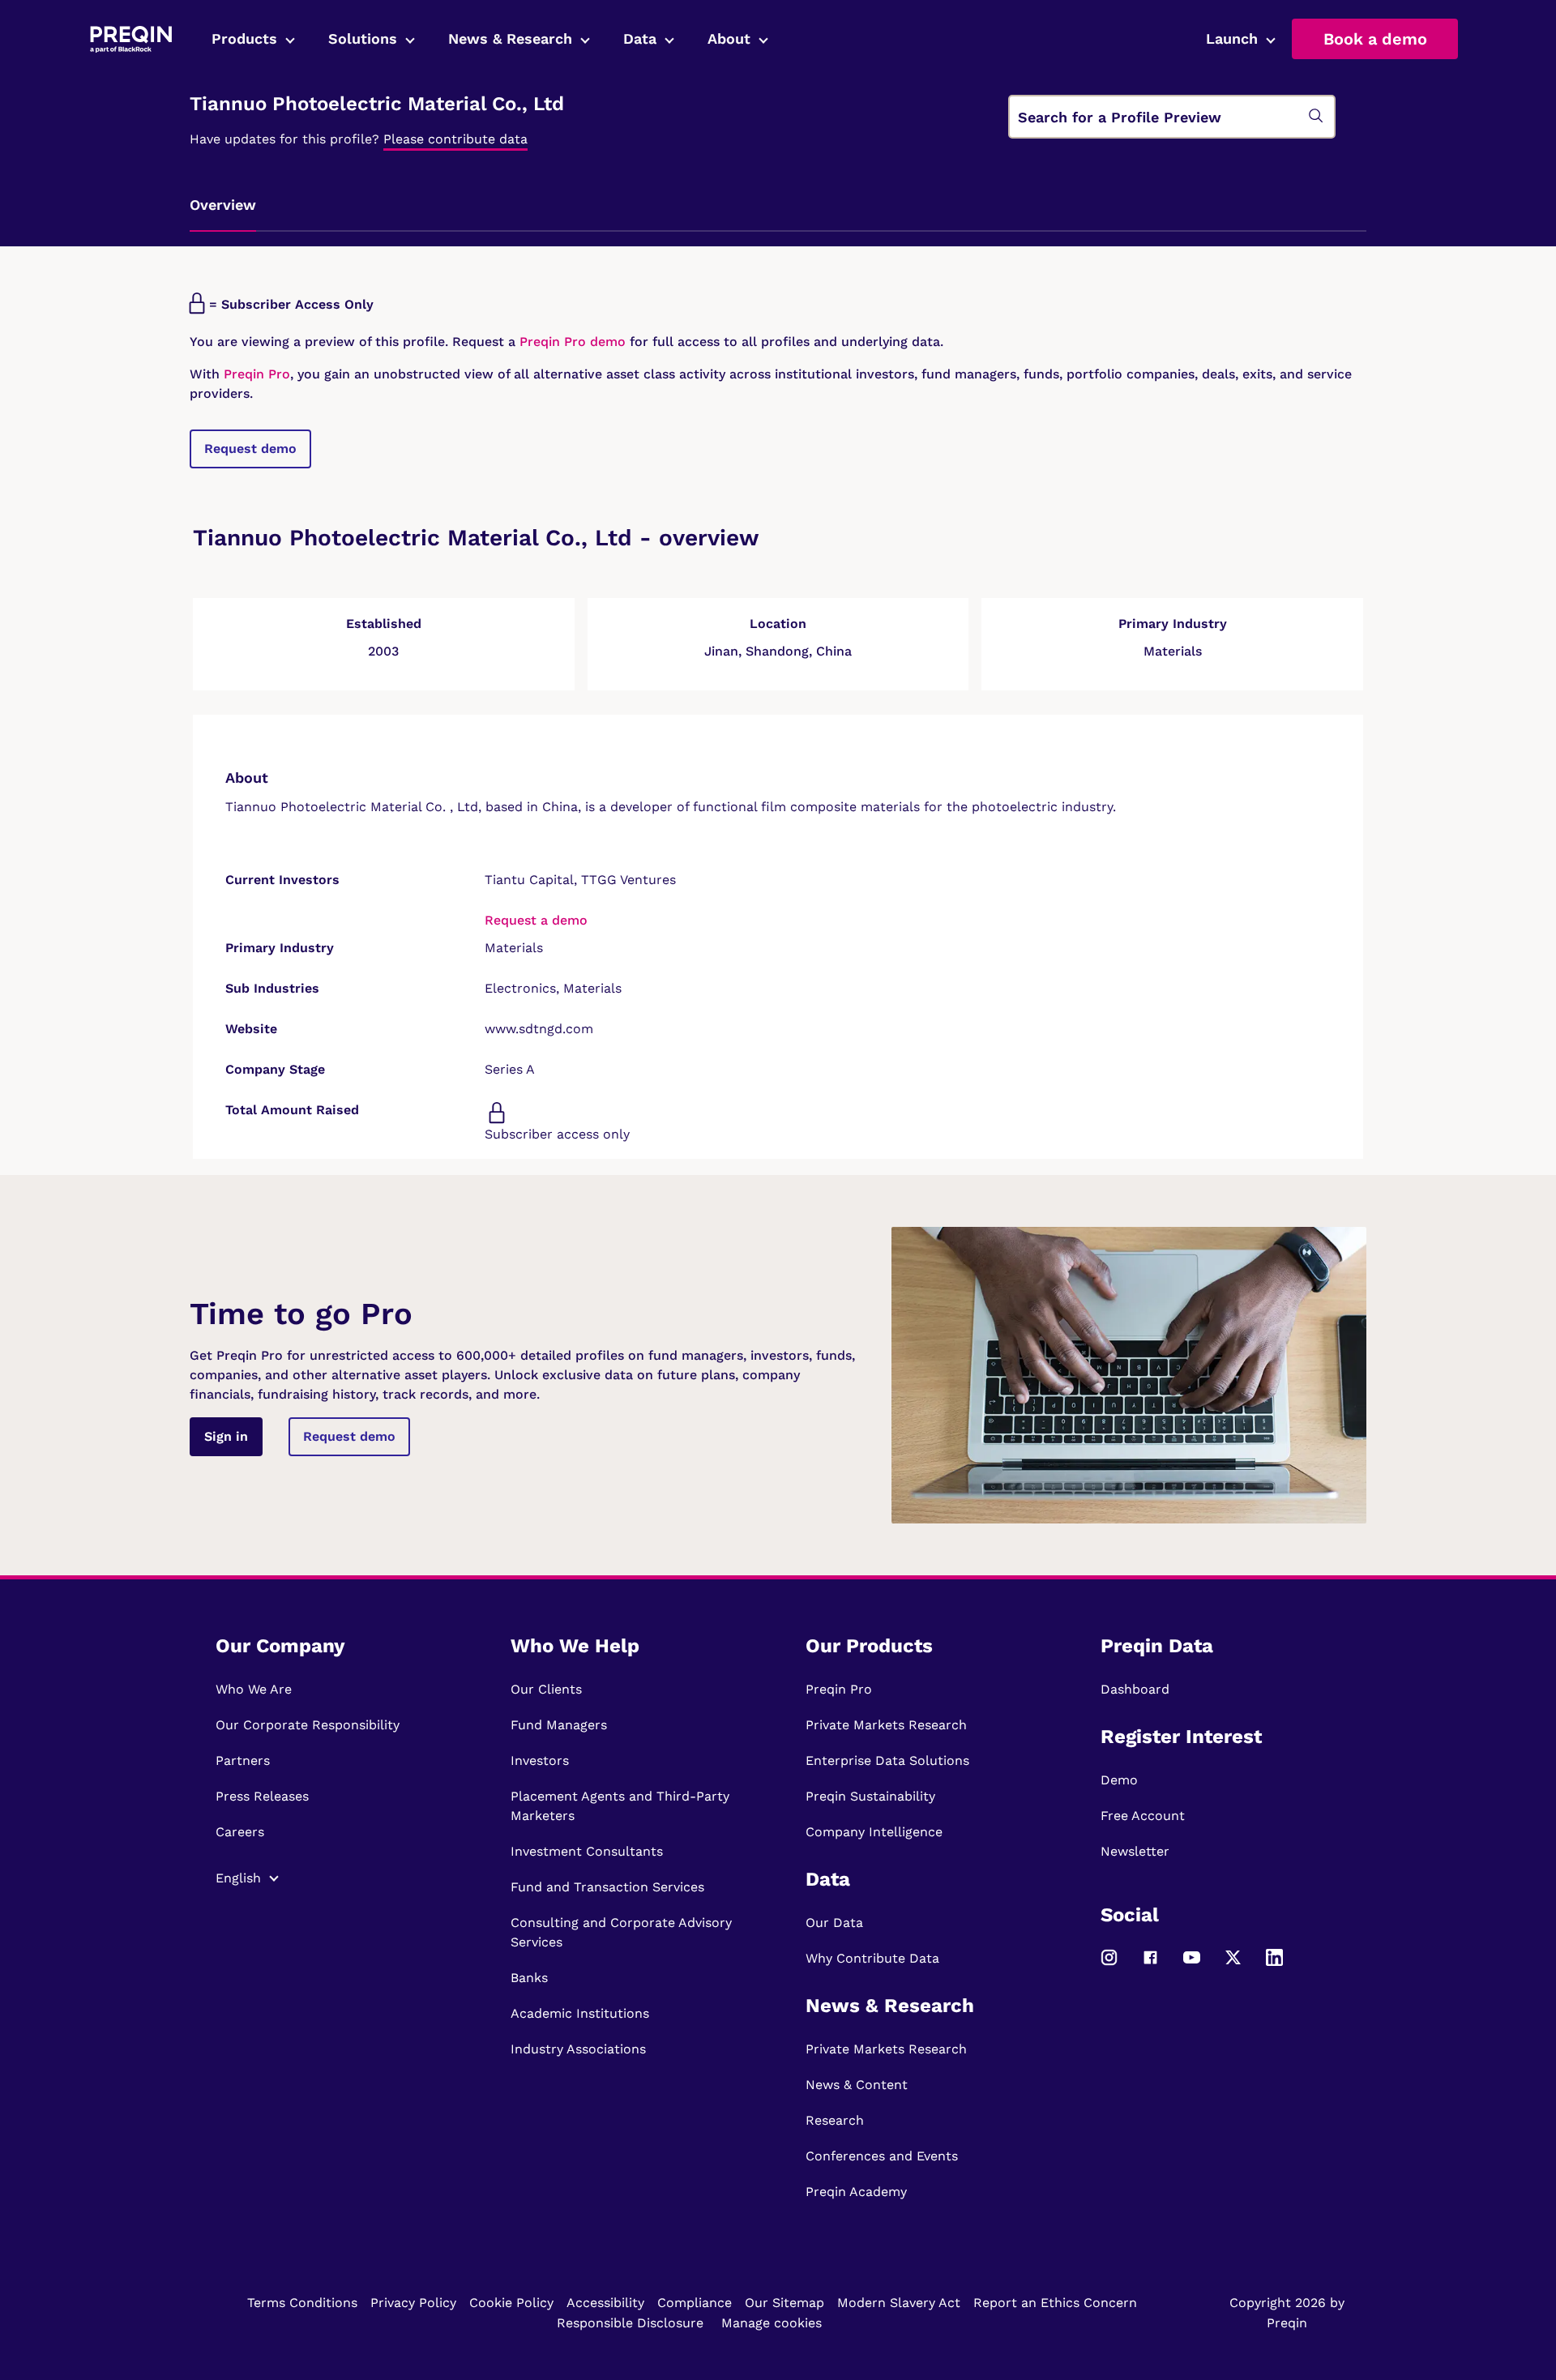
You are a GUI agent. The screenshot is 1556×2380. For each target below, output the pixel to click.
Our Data (834, 1923)
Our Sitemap (784, 2303)
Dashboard (1135, 1689)
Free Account (1143, 1816)
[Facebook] (1150, 1965)
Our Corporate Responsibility (308, 1725)
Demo (1119, 1780)
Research (835, 2120)
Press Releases (262, 1796)
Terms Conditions (302, 2303)
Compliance (695, 2303)
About (729, 38)
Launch (1232, 38)
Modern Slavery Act (899, 2303)
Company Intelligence (874, 1832)
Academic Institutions (580, 2013)
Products (244, 38)
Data (640, 38)
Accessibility (605, 2303)
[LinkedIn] (1274, 1965)
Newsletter (1135, 1851)
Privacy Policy (413, 2303)
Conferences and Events (882, 2156)
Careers (240, 1832)
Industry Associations (578, 2049)
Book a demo (1375, 39)
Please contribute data (455, 139)
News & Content (857, 2085)
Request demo (250, 449)
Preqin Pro (255, 374)
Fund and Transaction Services (607, 1887)
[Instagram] (1109, 1965)
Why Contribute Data (872, 1958)
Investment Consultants (587, 1851)
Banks (529, 1978)
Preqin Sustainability (870, 1796)
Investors (540, 1760)
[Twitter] (1233, 1965)
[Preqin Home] (131, 39)
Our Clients (546, 1689)
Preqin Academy (856, 2192)
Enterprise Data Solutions (887, 1760)
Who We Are (254, 1689)
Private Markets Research (886, 1725)
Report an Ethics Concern (1055, 2303)
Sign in (226, 1436)
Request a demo (536, 920)
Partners (243, 1760)
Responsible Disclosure (630, 2323)
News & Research (510, 38)
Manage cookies (772, 2323)
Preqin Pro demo (573, 342)
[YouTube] (1192, 1965)
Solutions (363, 38)
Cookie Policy (511, 2303)
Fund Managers (559, 1725)
